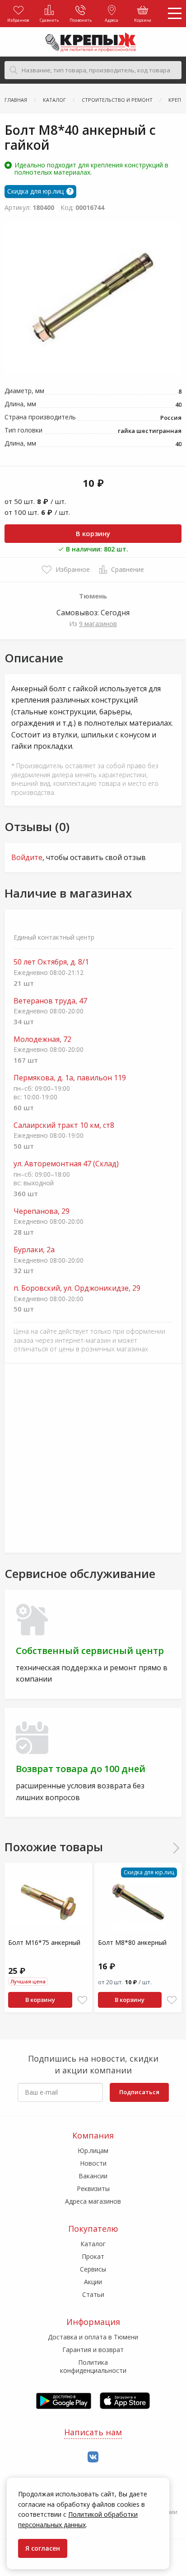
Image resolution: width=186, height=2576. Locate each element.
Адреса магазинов (93, 2201)
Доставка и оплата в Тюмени (93, 2337)
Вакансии (93, 2176)
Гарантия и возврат (93, 2350)
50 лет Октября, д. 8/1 (51, 962)
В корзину (93, 533)
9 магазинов (98, 624)
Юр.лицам (93, 2151)
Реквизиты (93, 2189)
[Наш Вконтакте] (93, 2457)
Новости (93, 2163)
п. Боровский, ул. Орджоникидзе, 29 (77, 1288)
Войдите (27, 857)
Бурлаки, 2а (34, 1250)
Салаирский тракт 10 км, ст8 (64, 1125)
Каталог (93, 2244)
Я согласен (43, 2548)
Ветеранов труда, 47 (50, 1001)
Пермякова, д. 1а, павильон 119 (70, 1078)
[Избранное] (82, 2000)
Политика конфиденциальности (93, 2366)
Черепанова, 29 (42, 1211)
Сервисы (93, 2269)
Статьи (93, 2294)
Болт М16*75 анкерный (44, 1942)
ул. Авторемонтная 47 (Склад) (66, 1164)
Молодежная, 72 (42, 1039)
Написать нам (93, 2432)
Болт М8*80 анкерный (132, 1942)
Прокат (93, 2256)
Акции (93, 2282)
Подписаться (139, 2092)
